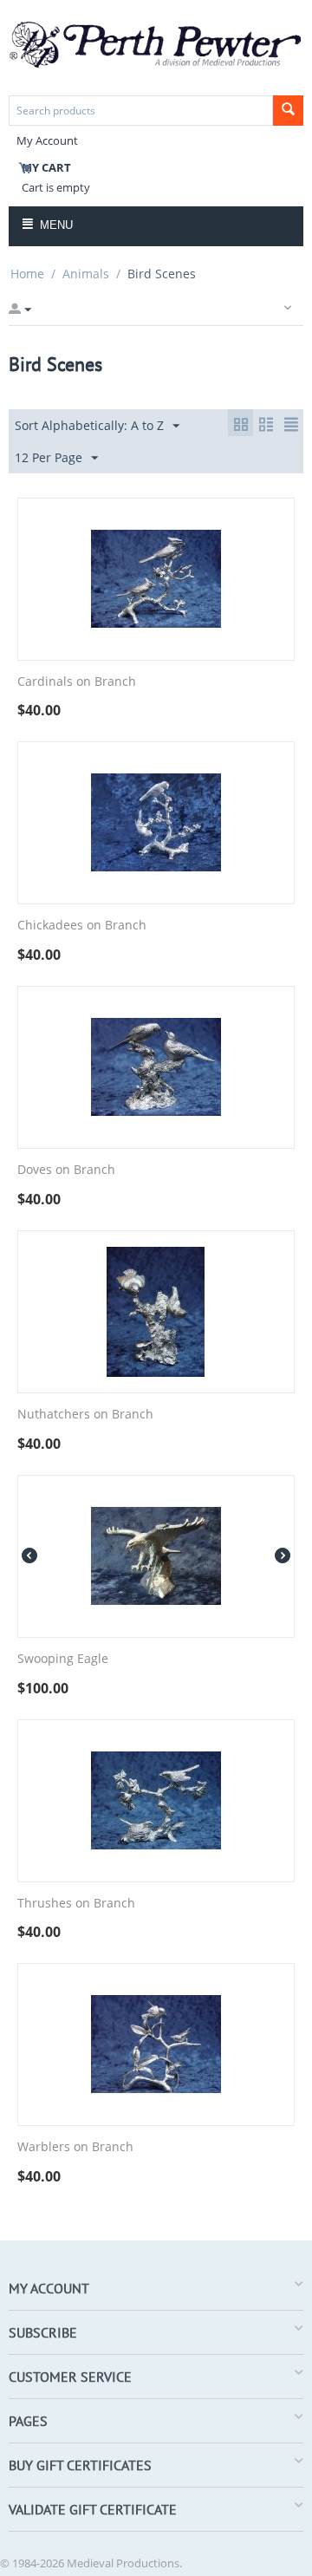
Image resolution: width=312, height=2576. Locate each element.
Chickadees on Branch (82, 926)
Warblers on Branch (75, 2147)
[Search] (288, 111)
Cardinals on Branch (77, 682)
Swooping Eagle (63, 1659)
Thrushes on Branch (76, 1904)
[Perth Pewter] (156, 43)
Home (27, 274)
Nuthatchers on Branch (85, 1415)
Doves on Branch (66, 1170)
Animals (86, 274)
